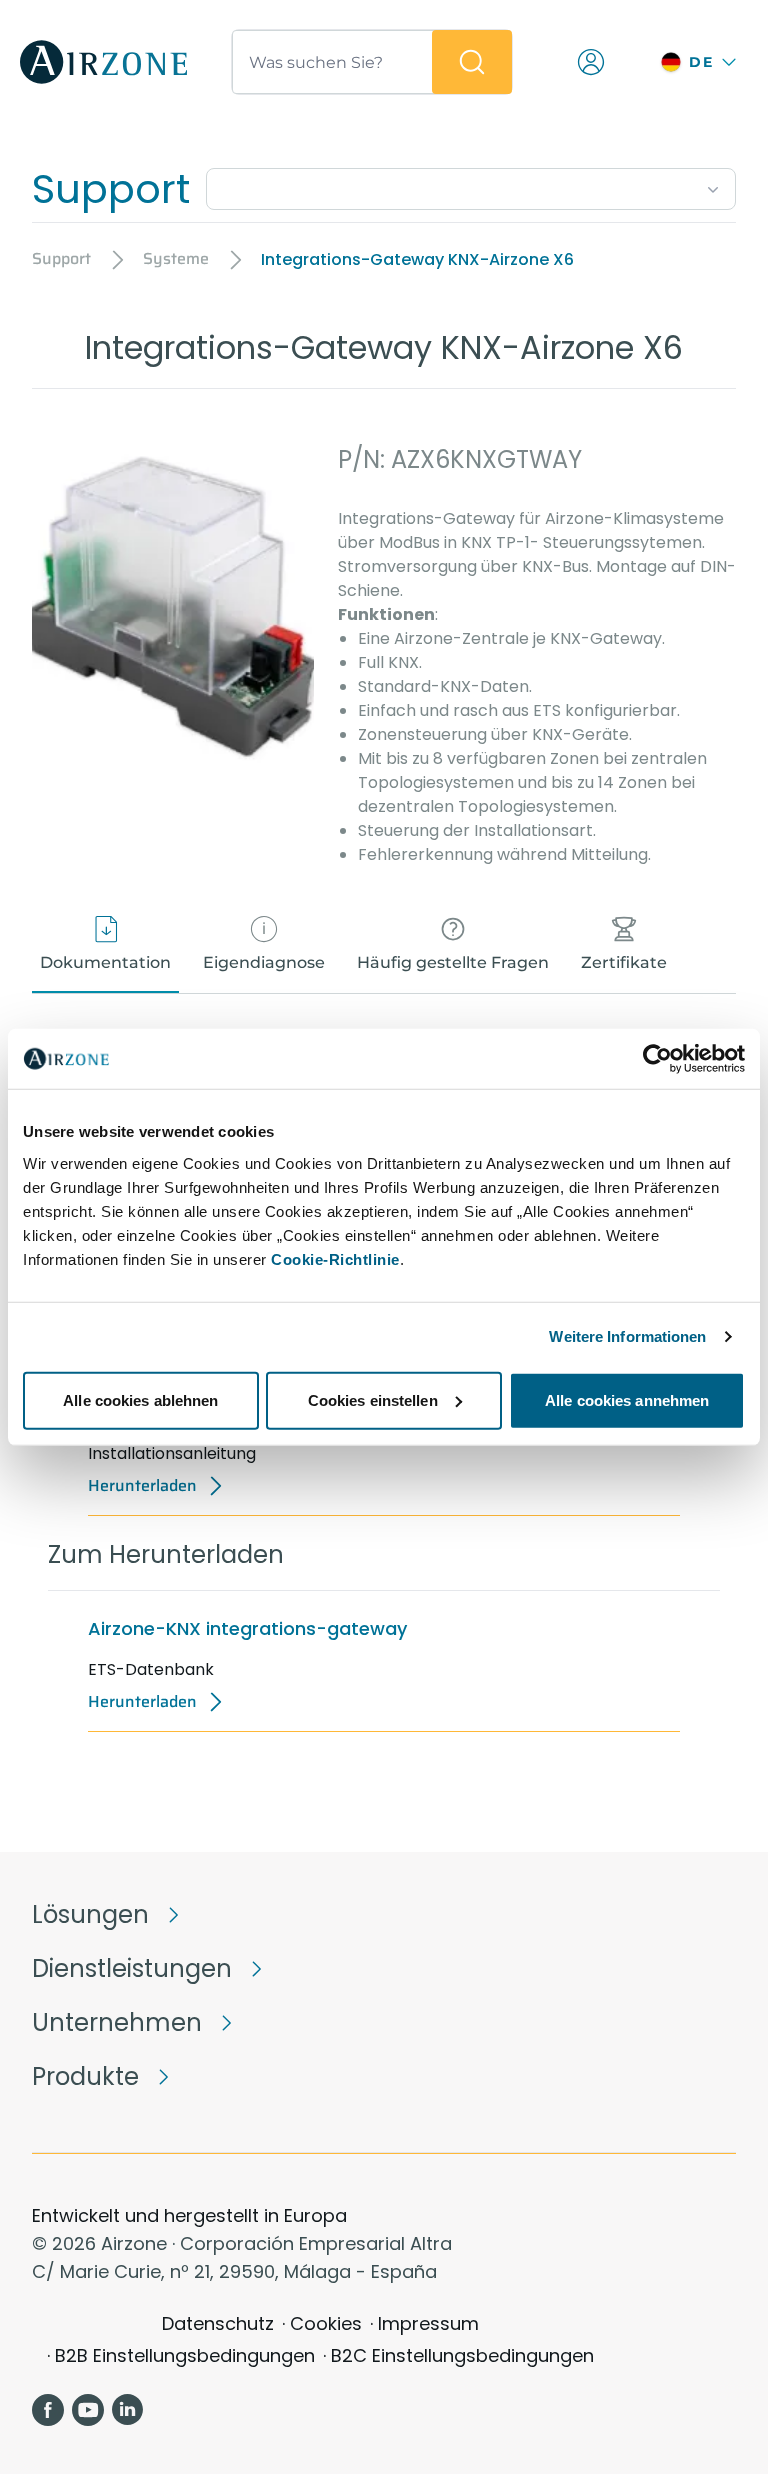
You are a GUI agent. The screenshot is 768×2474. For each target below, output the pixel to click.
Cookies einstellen (373, 1399)
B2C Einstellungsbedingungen (462, 2355)
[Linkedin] (128, 2410)
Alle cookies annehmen (627, 1399)
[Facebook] (48, 2410)
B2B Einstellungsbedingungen (185, 2355)
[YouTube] (88, 2410)
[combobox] (471, 185)
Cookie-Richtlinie (335, 1258)
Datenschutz (218, 2323)
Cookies (326, 2323)
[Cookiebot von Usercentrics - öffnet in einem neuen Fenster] (657, 1059)
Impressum (428, 2323)
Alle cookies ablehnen (140, 1399)
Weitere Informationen (627, 1336)
